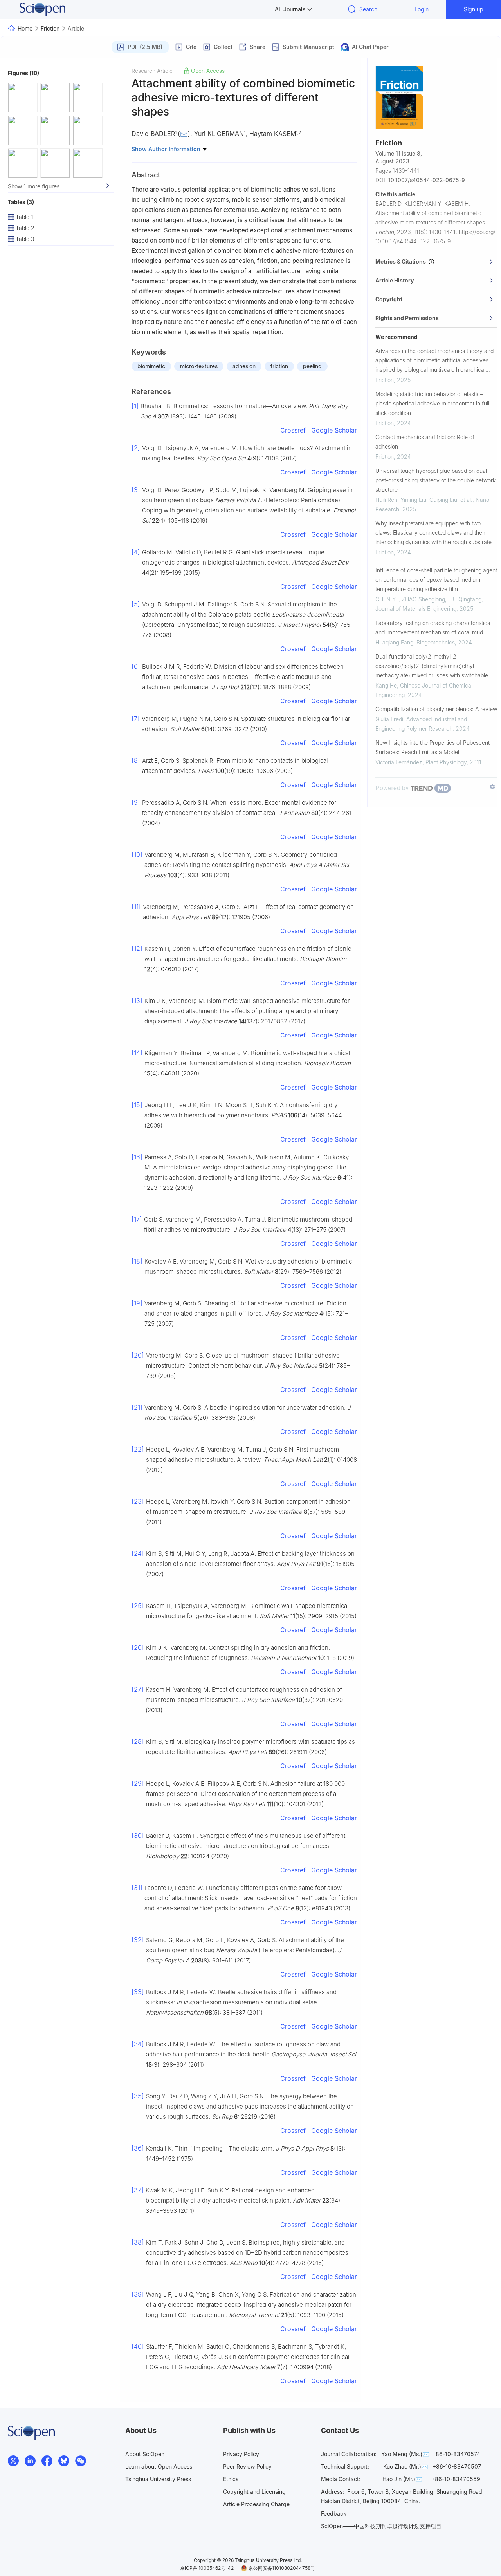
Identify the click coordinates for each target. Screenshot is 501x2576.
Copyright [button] (389, 299)
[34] (138, 2044)
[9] (136, 802)
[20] (138, 1355)
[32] (138, 1940)
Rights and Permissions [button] (407, 318)
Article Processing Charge (256, 2504)
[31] (137, 1888)
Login (422, 9)
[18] (137, 1261)
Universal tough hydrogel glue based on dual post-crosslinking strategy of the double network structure (435, 480)
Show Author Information (167, 149)
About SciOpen (145, 2454)
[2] (136, 448)
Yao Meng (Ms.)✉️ (405, 2454)
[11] (136, 907)
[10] (137, 854)
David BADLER (153, 134)
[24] (138, 1553)
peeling (312, 366)
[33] (138, 1992)
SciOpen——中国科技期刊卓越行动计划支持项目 (381, 2526)
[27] (138, 1689)
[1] (135, 406)
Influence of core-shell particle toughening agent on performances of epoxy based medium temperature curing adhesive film (436, 580)
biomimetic (151, 366)
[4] (136, 552)
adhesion (244, 366)
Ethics (231, 2479)
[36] (138, 2148)
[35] (138, 2096)
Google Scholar (334, 430)
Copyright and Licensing (254, 2492)
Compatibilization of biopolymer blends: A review (436, 709)
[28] (138, 1741)
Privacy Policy (241, 2454)
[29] (138, 1783)
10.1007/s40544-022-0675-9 (427, 180)
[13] (137, 1001)
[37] (138, 2190)
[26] (138, 1647)
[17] (137, 1219)
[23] (138, 1501)
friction (279, 366)
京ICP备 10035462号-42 (207, 2568)
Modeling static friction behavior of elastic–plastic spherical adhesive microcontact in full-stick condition (433, 403)
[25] (138, 1606)
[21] (137, 1407)
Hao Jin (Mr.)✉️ (402, 2479)
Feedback (334, 2514)
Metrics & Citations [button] (402, 262)
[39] (138, 2294)
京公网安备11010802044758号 (282, 2568)
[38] (138, 2242)
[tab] (436, 262)
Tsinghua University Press (158, 2479)
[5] (136, 604)
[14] (137, 1053)
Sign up (474, 9)
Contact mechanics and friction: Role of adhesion (425, 442)
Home (25, 28)
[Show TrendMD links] (492, 787)
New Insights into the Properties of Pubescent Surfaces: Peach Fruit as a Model (433, 747)
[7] (136, 719)
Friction (50, 28)
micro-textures (199, 366)
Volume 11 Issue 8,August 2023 (399, 157)
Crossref (293, 430)
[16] (137, 1157)
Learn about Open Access (159, 2466)
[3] (136, 490)
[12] (137, 949)
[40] (138, 2346)
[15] (137, 1105)
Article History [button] (395, 280)
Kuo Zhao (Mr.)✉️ (405, 2466)
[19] (137, 1303)
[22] (138, 1449)
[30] (138, 1836)
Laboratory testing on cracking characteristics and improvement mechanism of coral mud (433, 627)
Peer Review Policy (247, 2466)
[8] (136, 760)
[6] (136, 666)
